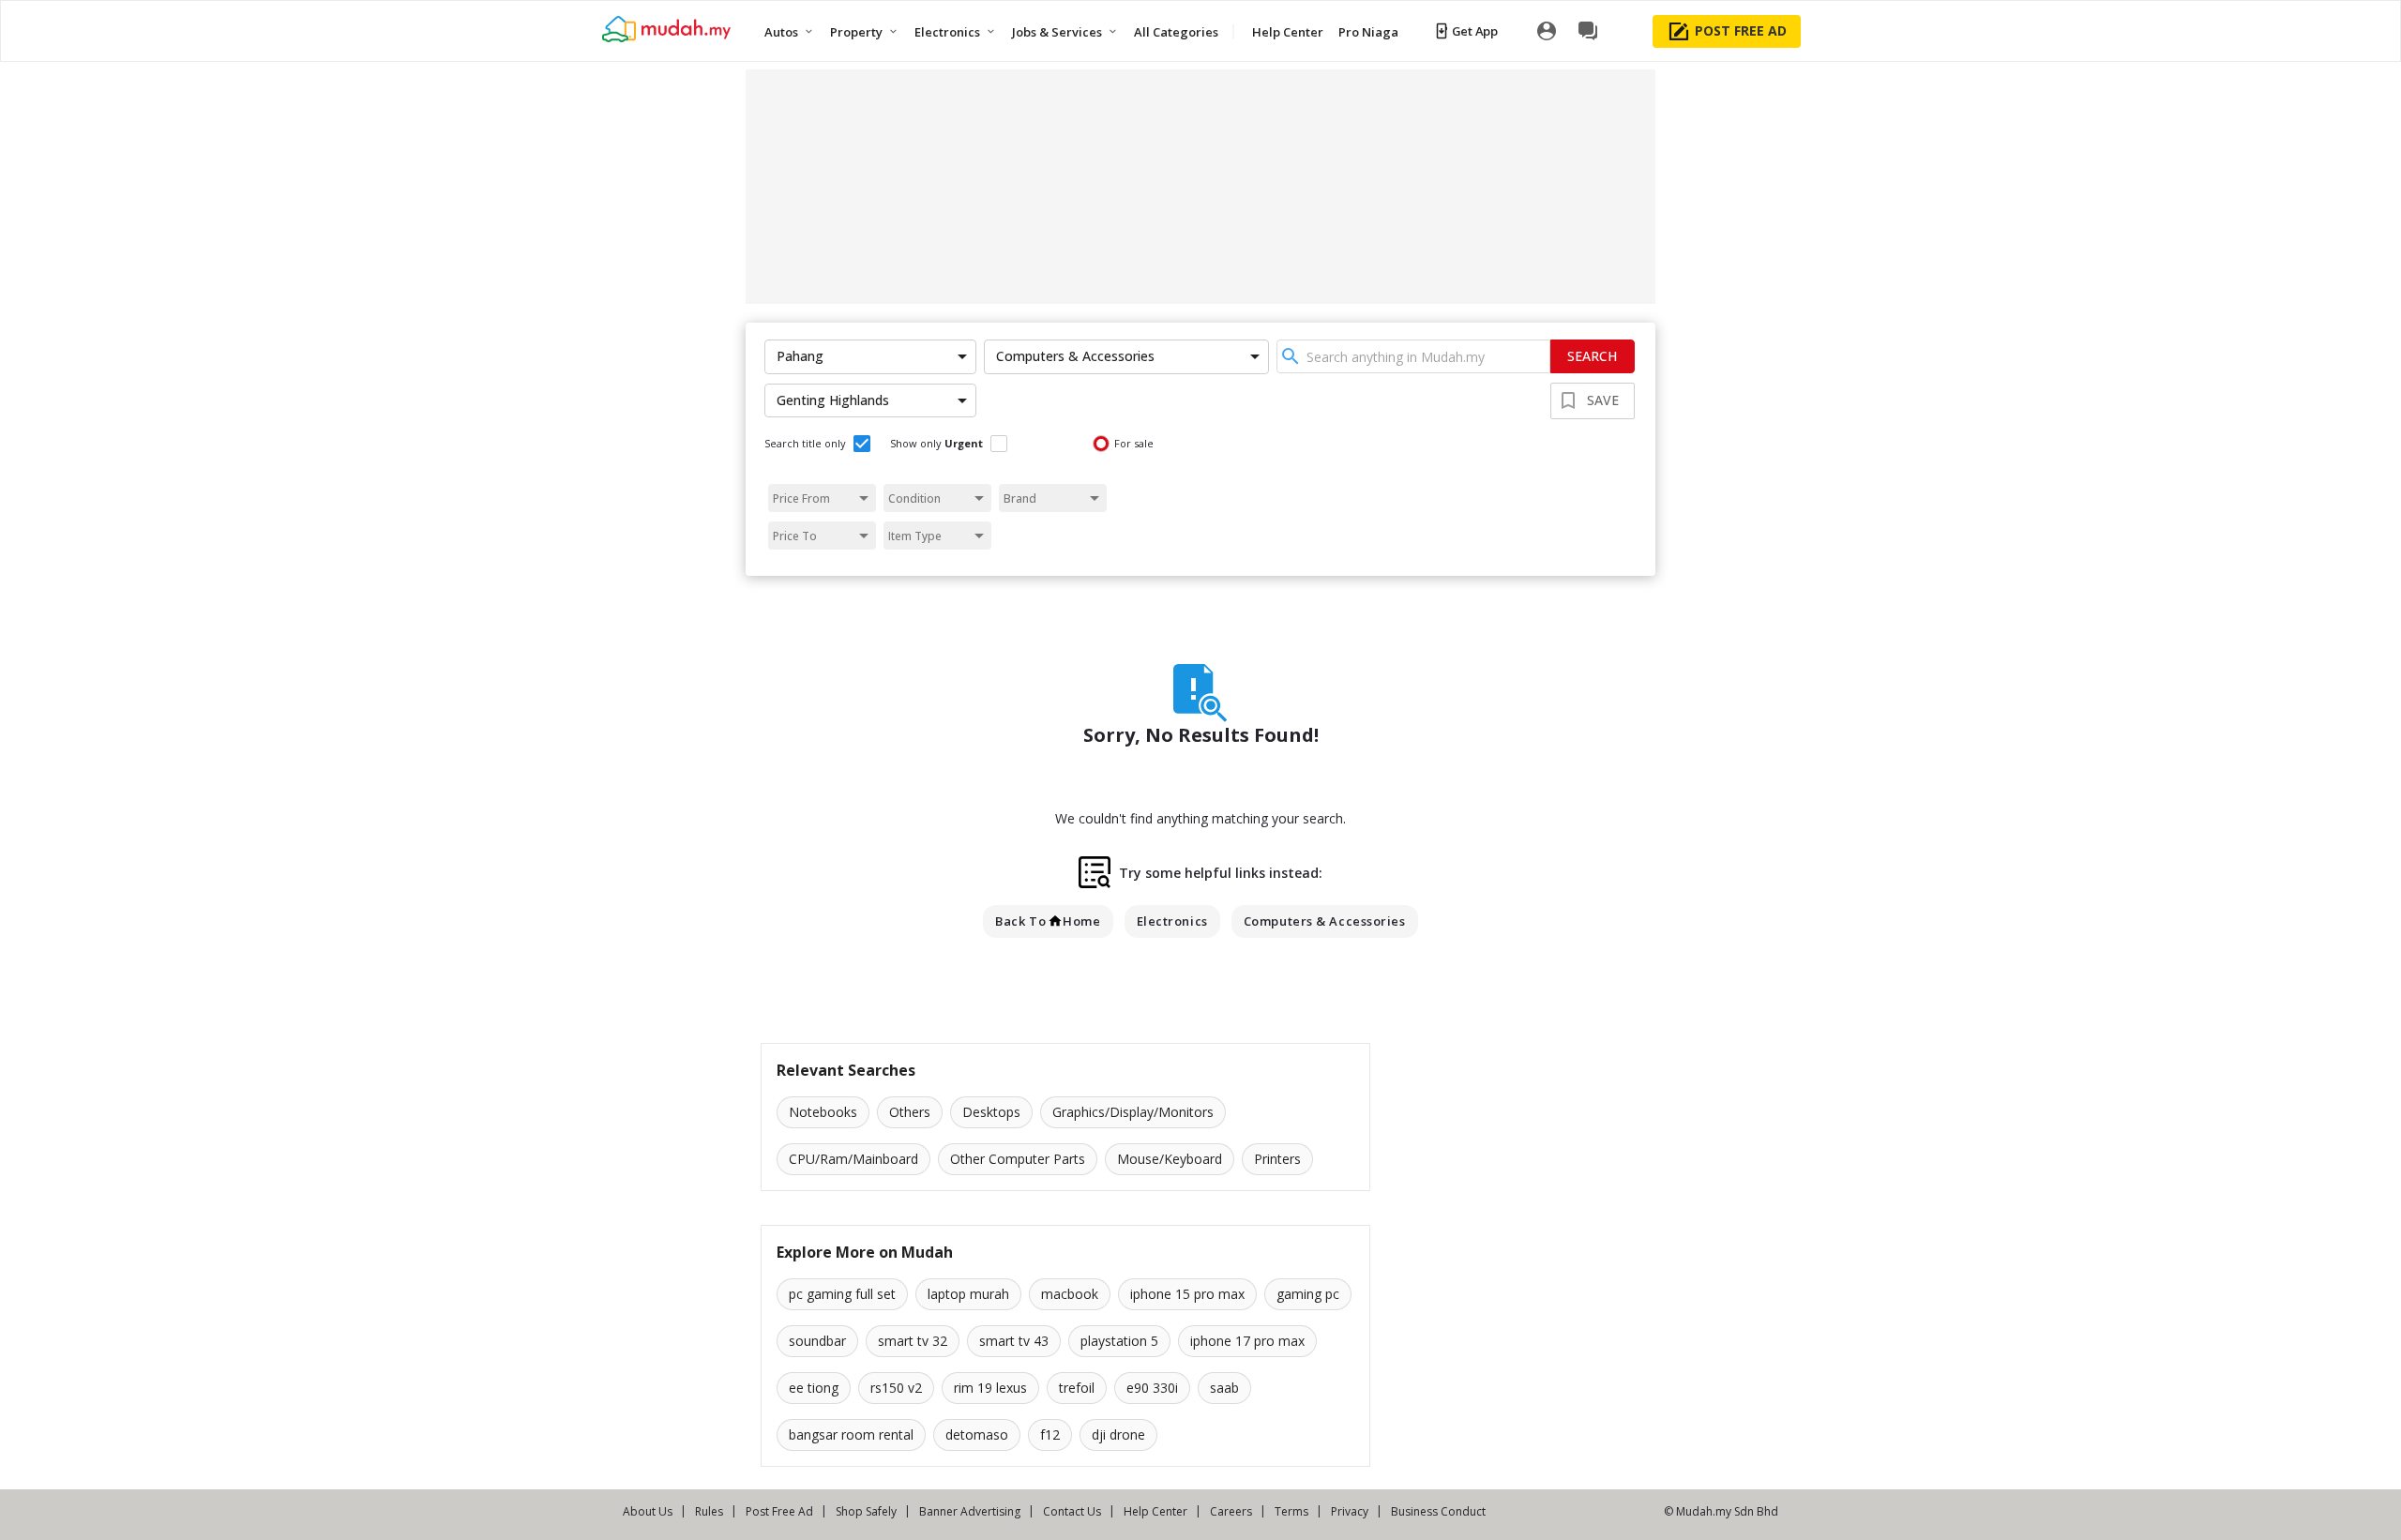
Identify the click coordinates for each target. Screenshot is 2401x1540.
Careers (1231, 1511)
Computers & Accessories (1325, 921)
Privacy (1350, 1511)
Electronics (1172, 921)
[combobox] (1413, 356)
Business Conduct (1438, 1511)
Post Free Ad (779, 1511)
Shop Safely (866, 1511)
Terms (1291, 1511)
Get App (1475, 31)
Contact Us (1072, 1511)
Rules (709, 1511)
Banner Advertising (970, 1511)
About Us (648, 1511)
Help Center (1155, 1511)
